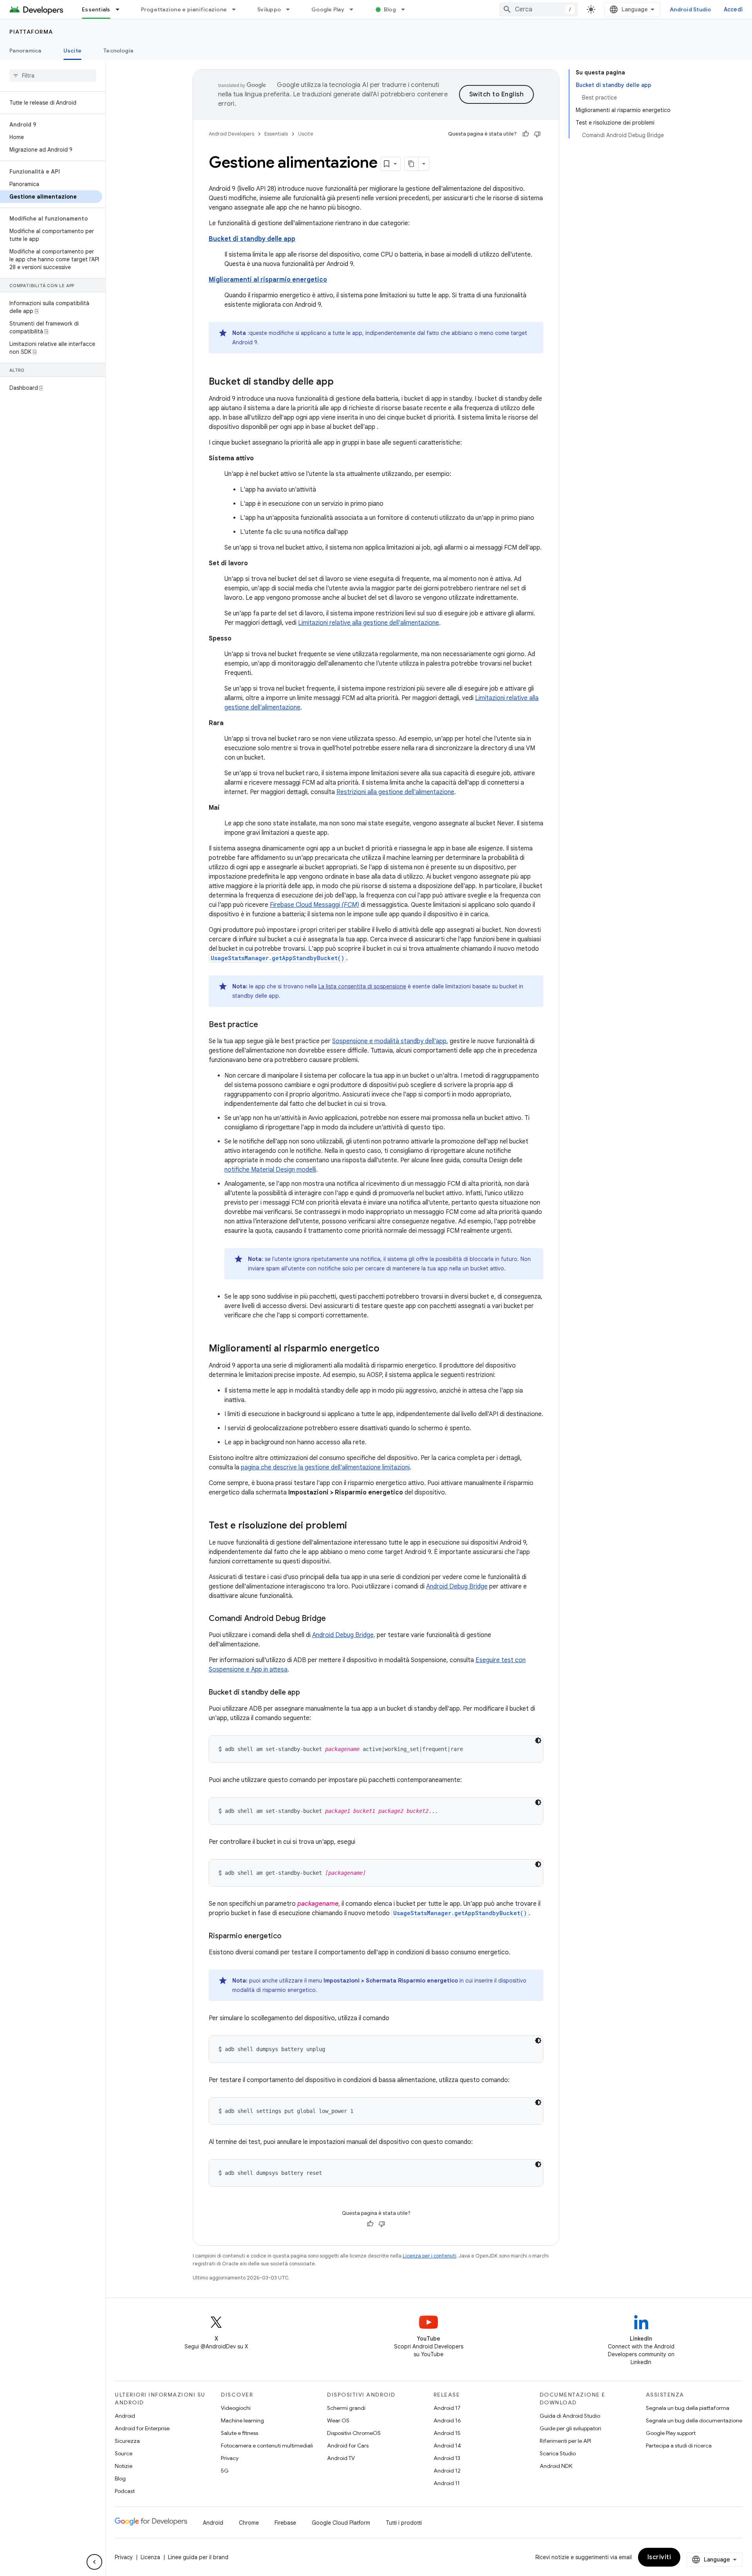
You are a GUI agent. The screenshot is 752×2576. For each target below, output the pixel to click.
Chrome (249, 2523)
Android (125, 2416)
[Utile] (526, 134)
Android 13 (447, 2458)
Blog (390, 9)
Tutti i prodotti (404, 2523)
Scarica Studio (558, 2453)
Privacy (230, 2458)
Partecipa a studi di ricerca (679, 2446)
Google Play (328, 9)
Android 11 (447, 2483)
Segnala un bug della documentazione (694, 2420)
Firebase (285, 2523)
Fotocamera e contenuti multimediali (267, 2446)
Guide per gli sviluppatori (570, 2428)
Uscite (73, 51)
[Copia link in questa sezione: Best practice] (266, 1025)
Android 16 (447, 2420)
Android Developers (231, 134)
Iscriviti (659, 2557)
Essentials (96, 9)
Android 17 (447, 2408)
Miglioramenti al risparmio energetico (268, 280)
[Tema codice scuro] (538, 1740)
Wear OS (338, 2420)
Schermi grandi (346, 2408)
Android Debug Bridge (457, 1586)
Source (124, 2453)
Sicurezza (127, 2441)
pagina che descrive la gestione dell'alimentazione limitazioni (325, 1467)
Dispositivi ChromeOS (354, 2433)
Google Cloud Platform (341, 2523)
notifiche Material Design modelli (270, 1170)
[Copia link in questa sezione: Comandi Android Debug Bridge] (334, 1619)
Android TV (341, 2458)
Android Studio (691, 9)
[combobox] (539, 9)
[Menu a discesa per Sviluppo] (291, 9)
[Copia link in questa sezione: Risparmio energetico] (289, 1937)
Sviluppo (269, 9)
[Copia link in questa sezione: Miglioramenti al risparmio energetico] (387, 1349)
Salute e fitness (240, 2433)
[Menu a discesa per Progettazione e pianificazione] (237, 9)
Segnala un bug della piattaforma (688, 2408)
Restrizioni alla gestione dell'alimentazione (395, 792)
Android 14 (447, 2446)
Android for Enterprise (142, 2428)
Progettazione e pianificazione (184, 9)
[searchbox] (53, 76)
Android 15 (447, 2433)
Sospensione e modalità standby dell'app (389, 1041)
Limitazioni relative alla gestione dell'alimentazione (369, 623)
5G (225, 2471)
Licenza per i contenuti (429, 2256)
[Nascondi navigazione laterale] (94, 2562)
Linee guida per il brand (198, 2557)
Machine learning (242, 2420)
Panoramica (25, 51)
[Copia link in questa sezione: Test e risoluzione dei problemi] (355, 1526)
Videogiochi (236, 2408)
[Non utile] (537, 134)
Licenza (150, 2557)
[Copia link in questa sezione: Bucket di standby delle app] (342, 382)
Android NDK (556, 2466)
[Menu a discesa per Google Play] (355, 9)
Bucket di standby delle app (252, 239)
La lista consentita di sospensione (362, 986)
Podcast (125, 2491)
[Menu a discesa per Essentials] (121, 9)
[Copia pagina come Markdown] (412, 164)
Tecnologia (118, 51)
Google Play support (671, 2433)
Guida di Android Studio (570, 2416)
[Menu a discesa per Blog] (407, 9)
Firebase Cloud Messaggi (315, 905)
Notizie (124, 2466)
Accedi (733, 9)
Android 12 (447, 2471)
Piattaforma (31, 32)
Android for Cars (348, 2446)
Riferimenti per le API (565, 2441)
